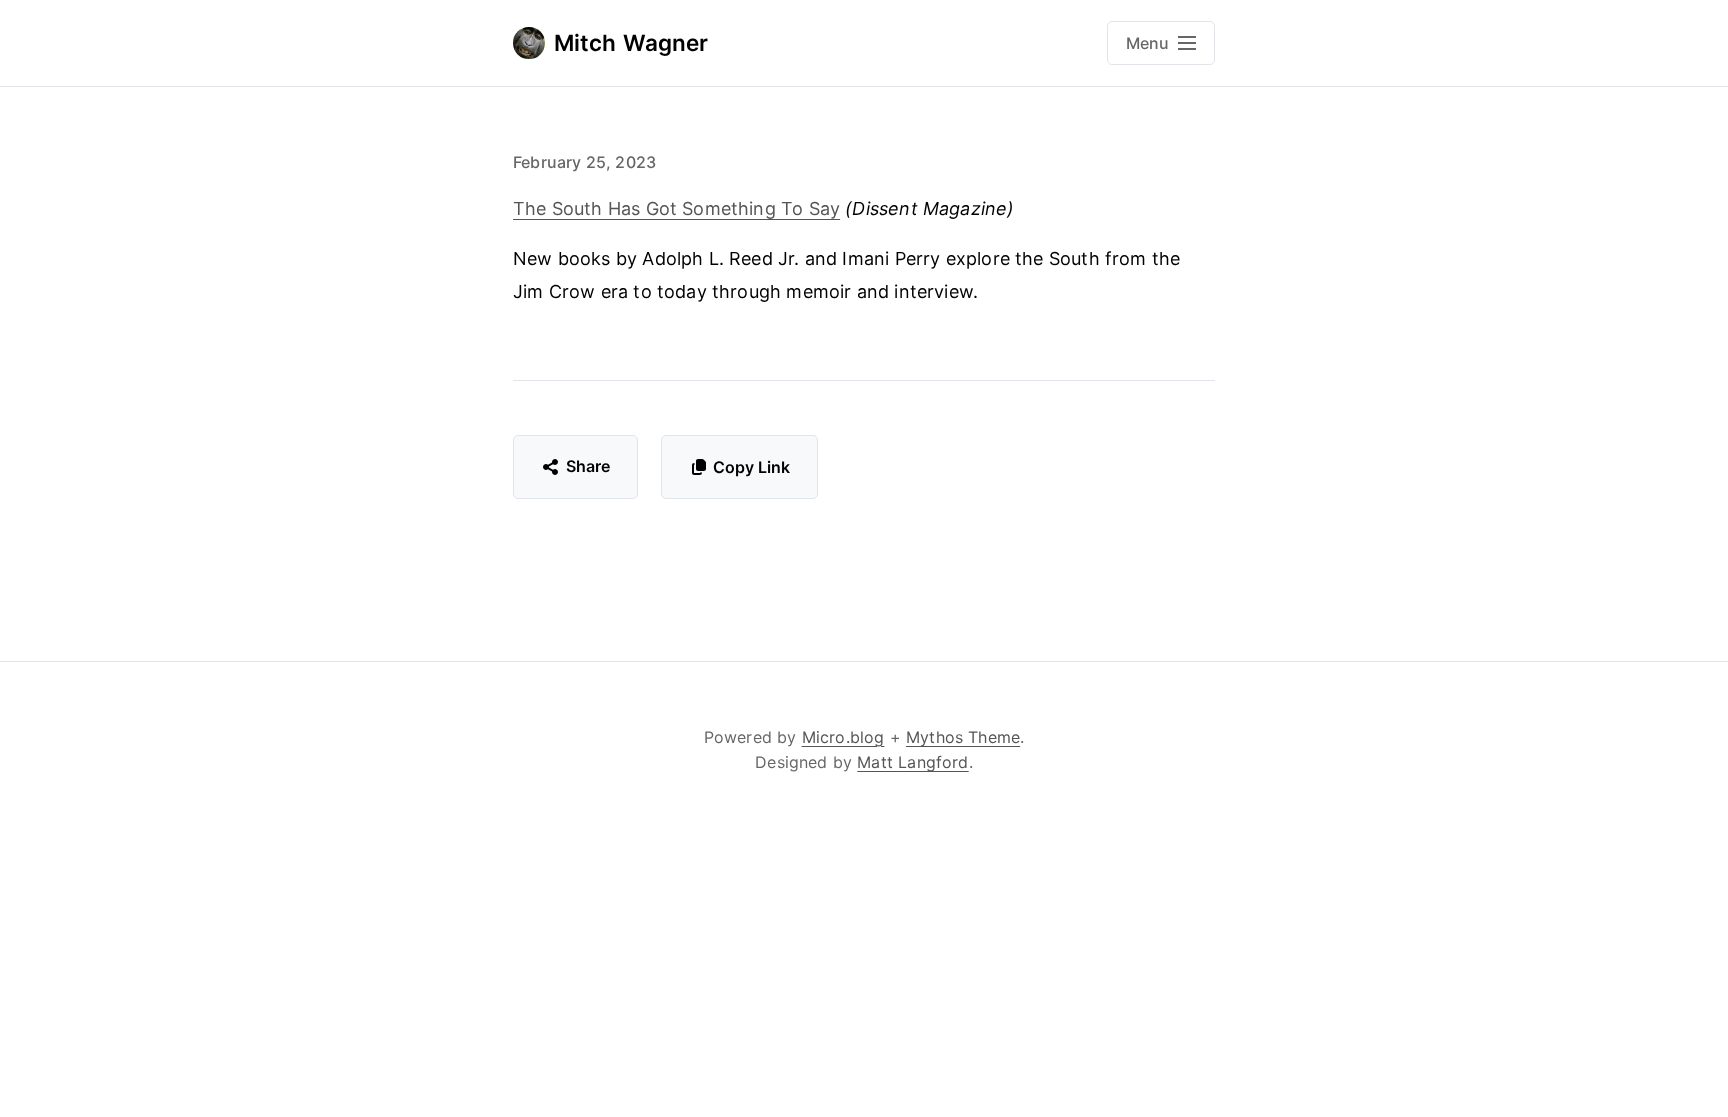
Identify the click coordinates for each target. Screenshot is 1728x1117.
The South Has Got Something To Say (676, 208)
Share (588, 466)
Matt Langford (912, 762)
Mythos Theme (963, 737)
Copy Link (751, 467)
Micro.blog (843, 737)
